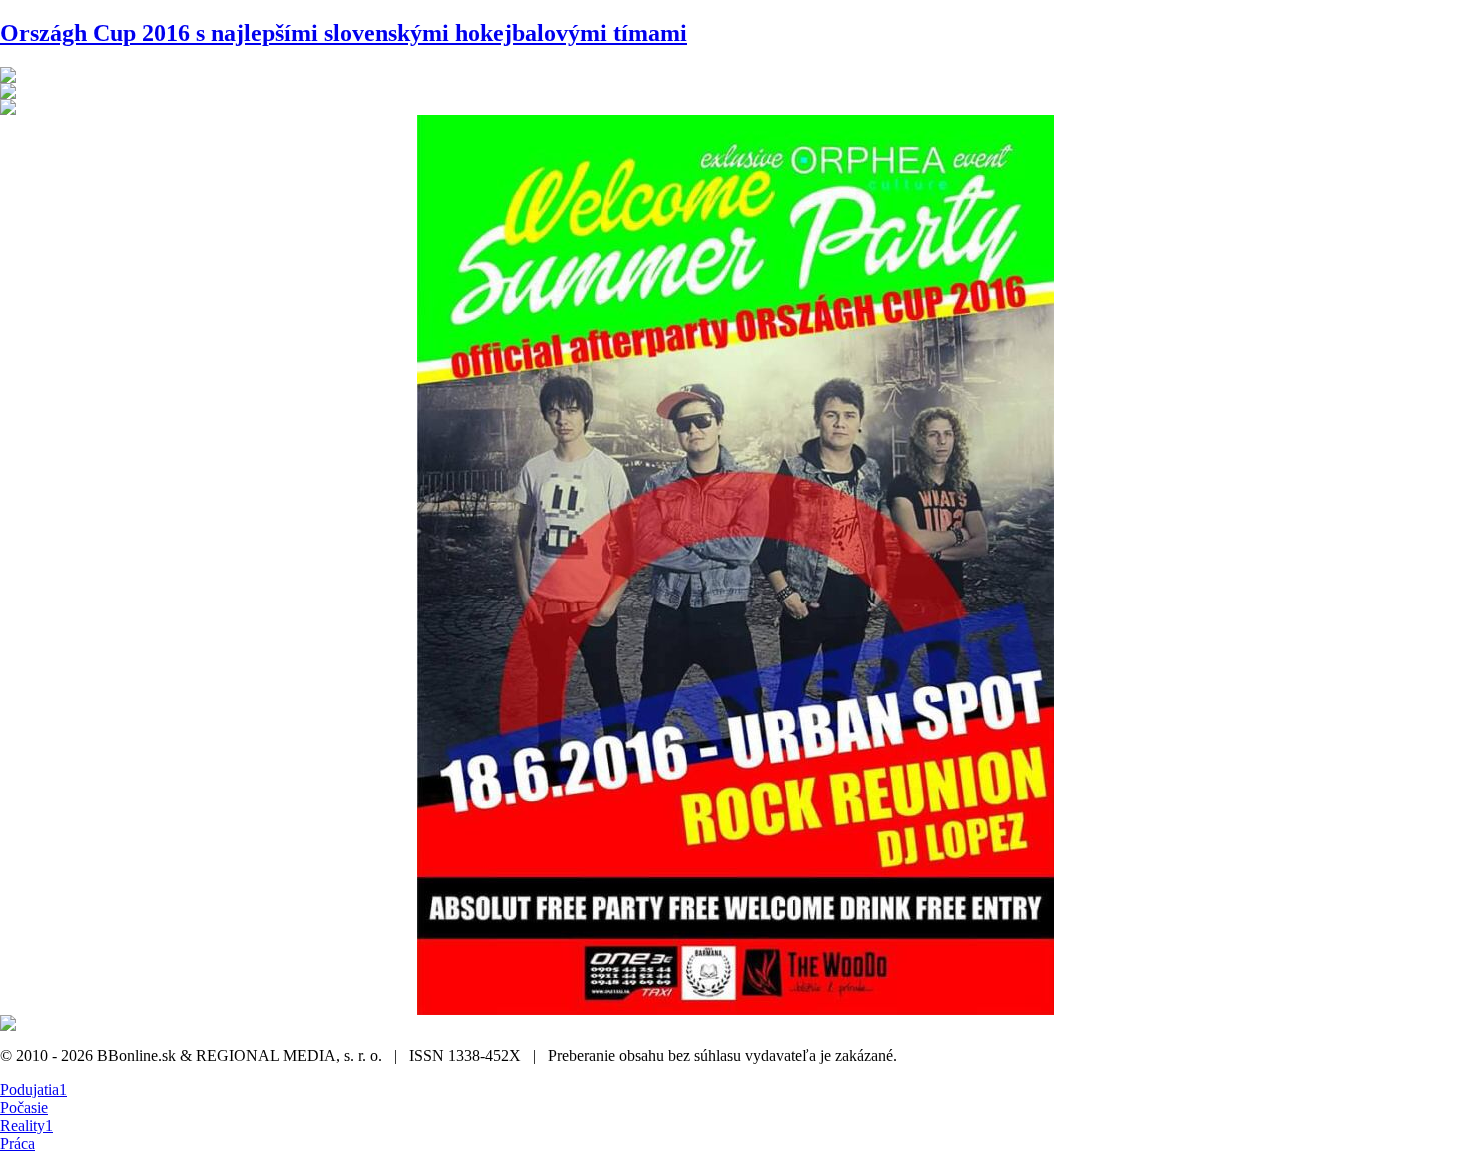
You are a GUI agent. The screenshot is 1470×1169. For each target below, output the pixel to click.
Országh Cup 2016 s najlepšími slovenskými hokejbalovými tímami (343, 33)
